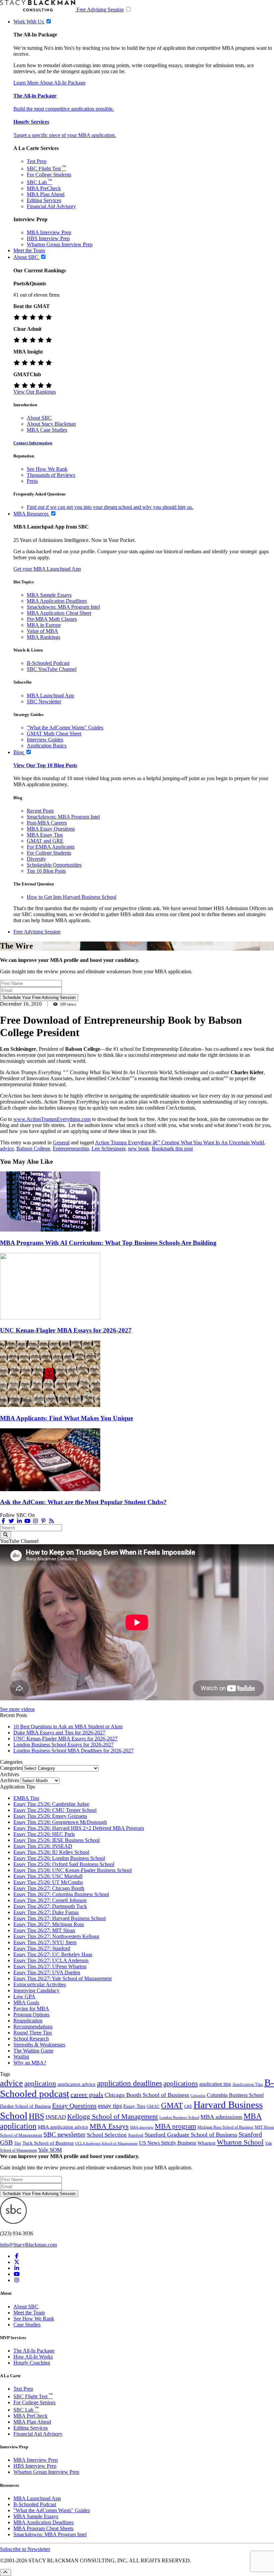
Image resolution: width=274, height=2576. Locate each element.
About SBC (39, 418)
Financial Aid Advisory (51, 206)
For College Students (49, 175)
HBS (36, 2116)
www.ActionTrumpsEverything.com (52, 1119)
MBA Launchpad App (50, 695)
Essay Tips (134, 2106)
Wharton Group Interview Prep (60, 244)
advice (7, 1149)
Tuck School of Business (48, 2143)
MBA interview (142, 2127)
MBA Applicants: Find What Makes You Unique (66, 1418)
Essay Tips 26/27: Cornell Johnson (50, 1900)
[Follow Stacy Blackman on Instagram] (35, 1521)
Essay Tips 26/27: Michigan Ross (49, 1924)
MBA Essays (109, 2126)
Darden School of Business (25, 2106)
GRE (188, 2107)
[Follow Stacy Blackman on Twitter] (11, 1521)
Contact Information (33, 443)
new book (139, 1149)
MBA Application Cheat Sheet (59, 613)
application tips (215, 2084)
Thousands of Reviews (51, 475)
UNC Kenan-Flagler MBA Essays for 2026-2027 (66, 1330)
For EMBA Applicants (51, 847)
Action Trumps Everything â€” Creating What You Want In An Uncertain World (179, 1142)
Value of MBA (42, 631)
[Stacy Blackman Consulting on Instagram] (17, 2280)
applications (181, 2083)
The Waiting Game (33, 2051)
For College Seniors (34, 2402)
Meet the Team (29, 2313)
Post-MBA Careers (47, 823)
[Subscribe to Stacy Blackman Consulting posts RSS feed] (51, 1521)
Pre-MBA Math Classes (52, 619)
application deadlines (129, 2083)
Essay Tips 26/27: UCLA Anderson (51, 1960)
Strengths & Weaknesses (39, 2045)
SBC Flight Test (46, 169)
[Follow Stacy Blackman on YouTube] (27, 1521)
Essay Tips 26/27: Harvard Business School (59, 1918)
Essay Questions (74, 2106)
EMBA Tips (26, 1798)
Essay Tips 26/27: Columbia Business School (61, 1894)
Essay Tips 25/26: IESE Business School (56, 1840)
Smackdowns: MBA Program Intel (63, 607)
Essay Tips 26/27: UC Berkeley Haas (53, 1954)
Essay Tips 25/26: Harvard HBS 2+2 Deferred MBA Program (79, 1828)
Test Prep (37, 161)
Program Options (31, 2015)
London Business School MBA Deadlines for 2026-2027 (74, 1751)
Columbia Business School (235, 2095)
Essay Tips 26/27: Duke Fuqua (46, 1912)
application (40, 2084)
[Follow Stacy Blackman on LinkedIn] (19, 1521)
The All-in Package (35, 96)
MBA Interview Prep (49, 232)
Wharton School (240, 2142)
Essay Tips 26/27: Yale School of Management (62, 1978)
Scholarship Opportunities (54, 865)
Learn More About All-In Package (49, 83)
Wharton (207, 2143)
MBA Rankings (43, 637)
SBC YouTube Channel (52, 669)
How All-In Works (33, 2357)
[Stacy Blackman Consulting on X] (17, 2262)
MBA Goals (26, 2002)
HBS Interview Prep (48, 238)
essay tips (110, 2106)
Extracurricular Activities (40, 1984)
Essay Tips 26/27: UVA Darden (47, 1972)
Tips (18, 2143)
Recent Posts (40, 811)
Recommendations (33, 2027)
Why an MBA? (30, 2063)
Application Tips (248, 2085)
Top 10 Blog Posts (46, 871)
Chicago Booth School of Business (147, 2095)
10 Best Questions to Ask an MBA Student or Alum (68, 1727)
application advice (77, 2084)
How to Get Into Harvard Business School (72, 897)
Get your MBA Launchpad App (47, 569)
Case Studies (27, 2325)
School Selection (107, 2135)
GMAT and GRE (45, 841)
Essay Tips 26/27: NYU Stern (45, 1942)
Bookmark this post (172, 1149)
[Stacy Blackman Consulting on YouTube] (17, 2274)
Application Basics (47, 746)
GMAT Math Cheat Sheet (54, 734)
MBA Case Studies (47, 430)
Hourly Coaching (32, 2363)
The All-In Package (34, 2351)
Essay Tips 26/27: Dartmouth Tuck (50, 1906)
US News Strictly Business (168, 2143)
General (61, 1142)
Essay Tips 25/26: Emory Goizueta (50, 1816)
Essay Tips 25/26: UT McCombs (48, 1882)
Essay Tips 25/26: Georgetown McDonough (60, 1822)
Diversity (36, 859)
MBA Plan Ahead (46, 194)
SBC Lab (39, 182)
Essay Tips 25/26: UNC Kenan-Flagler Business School (73, 1870)
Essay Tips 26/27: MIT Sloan (44, 1930)
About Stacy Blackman (51, 424)
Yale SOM (50, 2150)
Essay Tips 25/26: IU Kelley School (51, 1852)
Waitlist (21, 2057)
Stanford (136, 2135)
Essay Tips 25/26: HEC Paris (44, 1834)
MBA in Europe (44, 625)
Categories (11, 1768)
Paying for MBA (31, 2009)
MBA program (175, 2126)
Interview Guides (45, 740)
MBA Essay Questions (51, 829)
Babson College (33, 1149)
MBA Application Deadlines (57, 601)
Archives (10, 1780)
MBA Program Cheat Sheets (43, 2528)
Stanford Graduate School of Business (191, 2135)
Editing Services (44, 200)
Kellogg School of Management (113, 2117)
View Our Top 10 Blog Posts (45, 765)
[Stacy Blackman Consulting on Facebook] (3, 1521)
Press (32, 481)
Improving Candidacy (36, 1990)
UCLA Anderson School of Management (106, 2143)
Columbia (198, 2096)
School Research (31, 2039)
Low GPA (24, 1996)
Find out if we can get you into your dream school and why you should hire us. (110, 507)
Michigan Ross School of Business (225, 2127)
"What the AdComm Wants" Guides (65, 728)
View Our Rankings (35, 392)
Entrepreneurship (71, 1149)
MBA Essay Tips (45, 835)
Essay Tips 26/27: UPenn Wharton (50, 1966)
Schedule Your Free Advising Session (39, 997)
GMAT (172, 2105)
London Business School (179, 2118)
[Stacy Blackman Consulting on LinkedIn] (17, 2268)
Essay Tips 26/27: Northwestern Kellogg (56, 1936)
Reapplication (28, 2021)
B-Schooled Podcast (48, 663)
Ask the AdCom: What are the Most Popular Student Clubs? (83, 1502)
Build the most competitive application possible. (64, 109)
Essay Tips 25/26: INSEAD (43, 1846)
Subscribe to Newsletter (25, 2549)
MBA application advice (63, 2127)
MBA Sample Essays (49, 595)
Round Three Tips (33, 2033)
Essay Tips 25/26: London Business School (59, 1858)
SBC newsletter (64, 2134)
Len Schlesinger (108, 1149)
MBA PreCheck (44, 188)
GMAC (153, 2106)
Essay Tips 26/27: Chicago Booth (49, 1888)
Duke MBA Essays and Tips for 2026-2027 (59, 1733)
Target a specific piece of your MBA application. (65, 135)
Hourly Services (31, 122)
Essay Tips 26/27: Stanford (42, 1948)
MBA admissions (221, 2117)
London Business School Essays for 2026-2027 (63, 1745)
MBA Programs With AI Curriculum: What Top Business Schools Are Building (108, 1243)
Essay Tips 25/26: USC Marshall (48, 1876)
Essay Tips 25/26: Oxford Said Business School (64, 1864)
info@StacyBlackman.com (28, 2245)
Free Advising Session (100, 10)
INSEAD (56, 2117)
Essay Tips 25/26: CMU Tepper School (55, 1810)
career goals (87, 2095)
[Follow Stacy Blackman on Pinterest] (43, 1521)
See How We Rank (47, 469)
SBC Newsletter (44, 701)
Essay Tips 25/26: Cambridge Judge (51, 1804)
